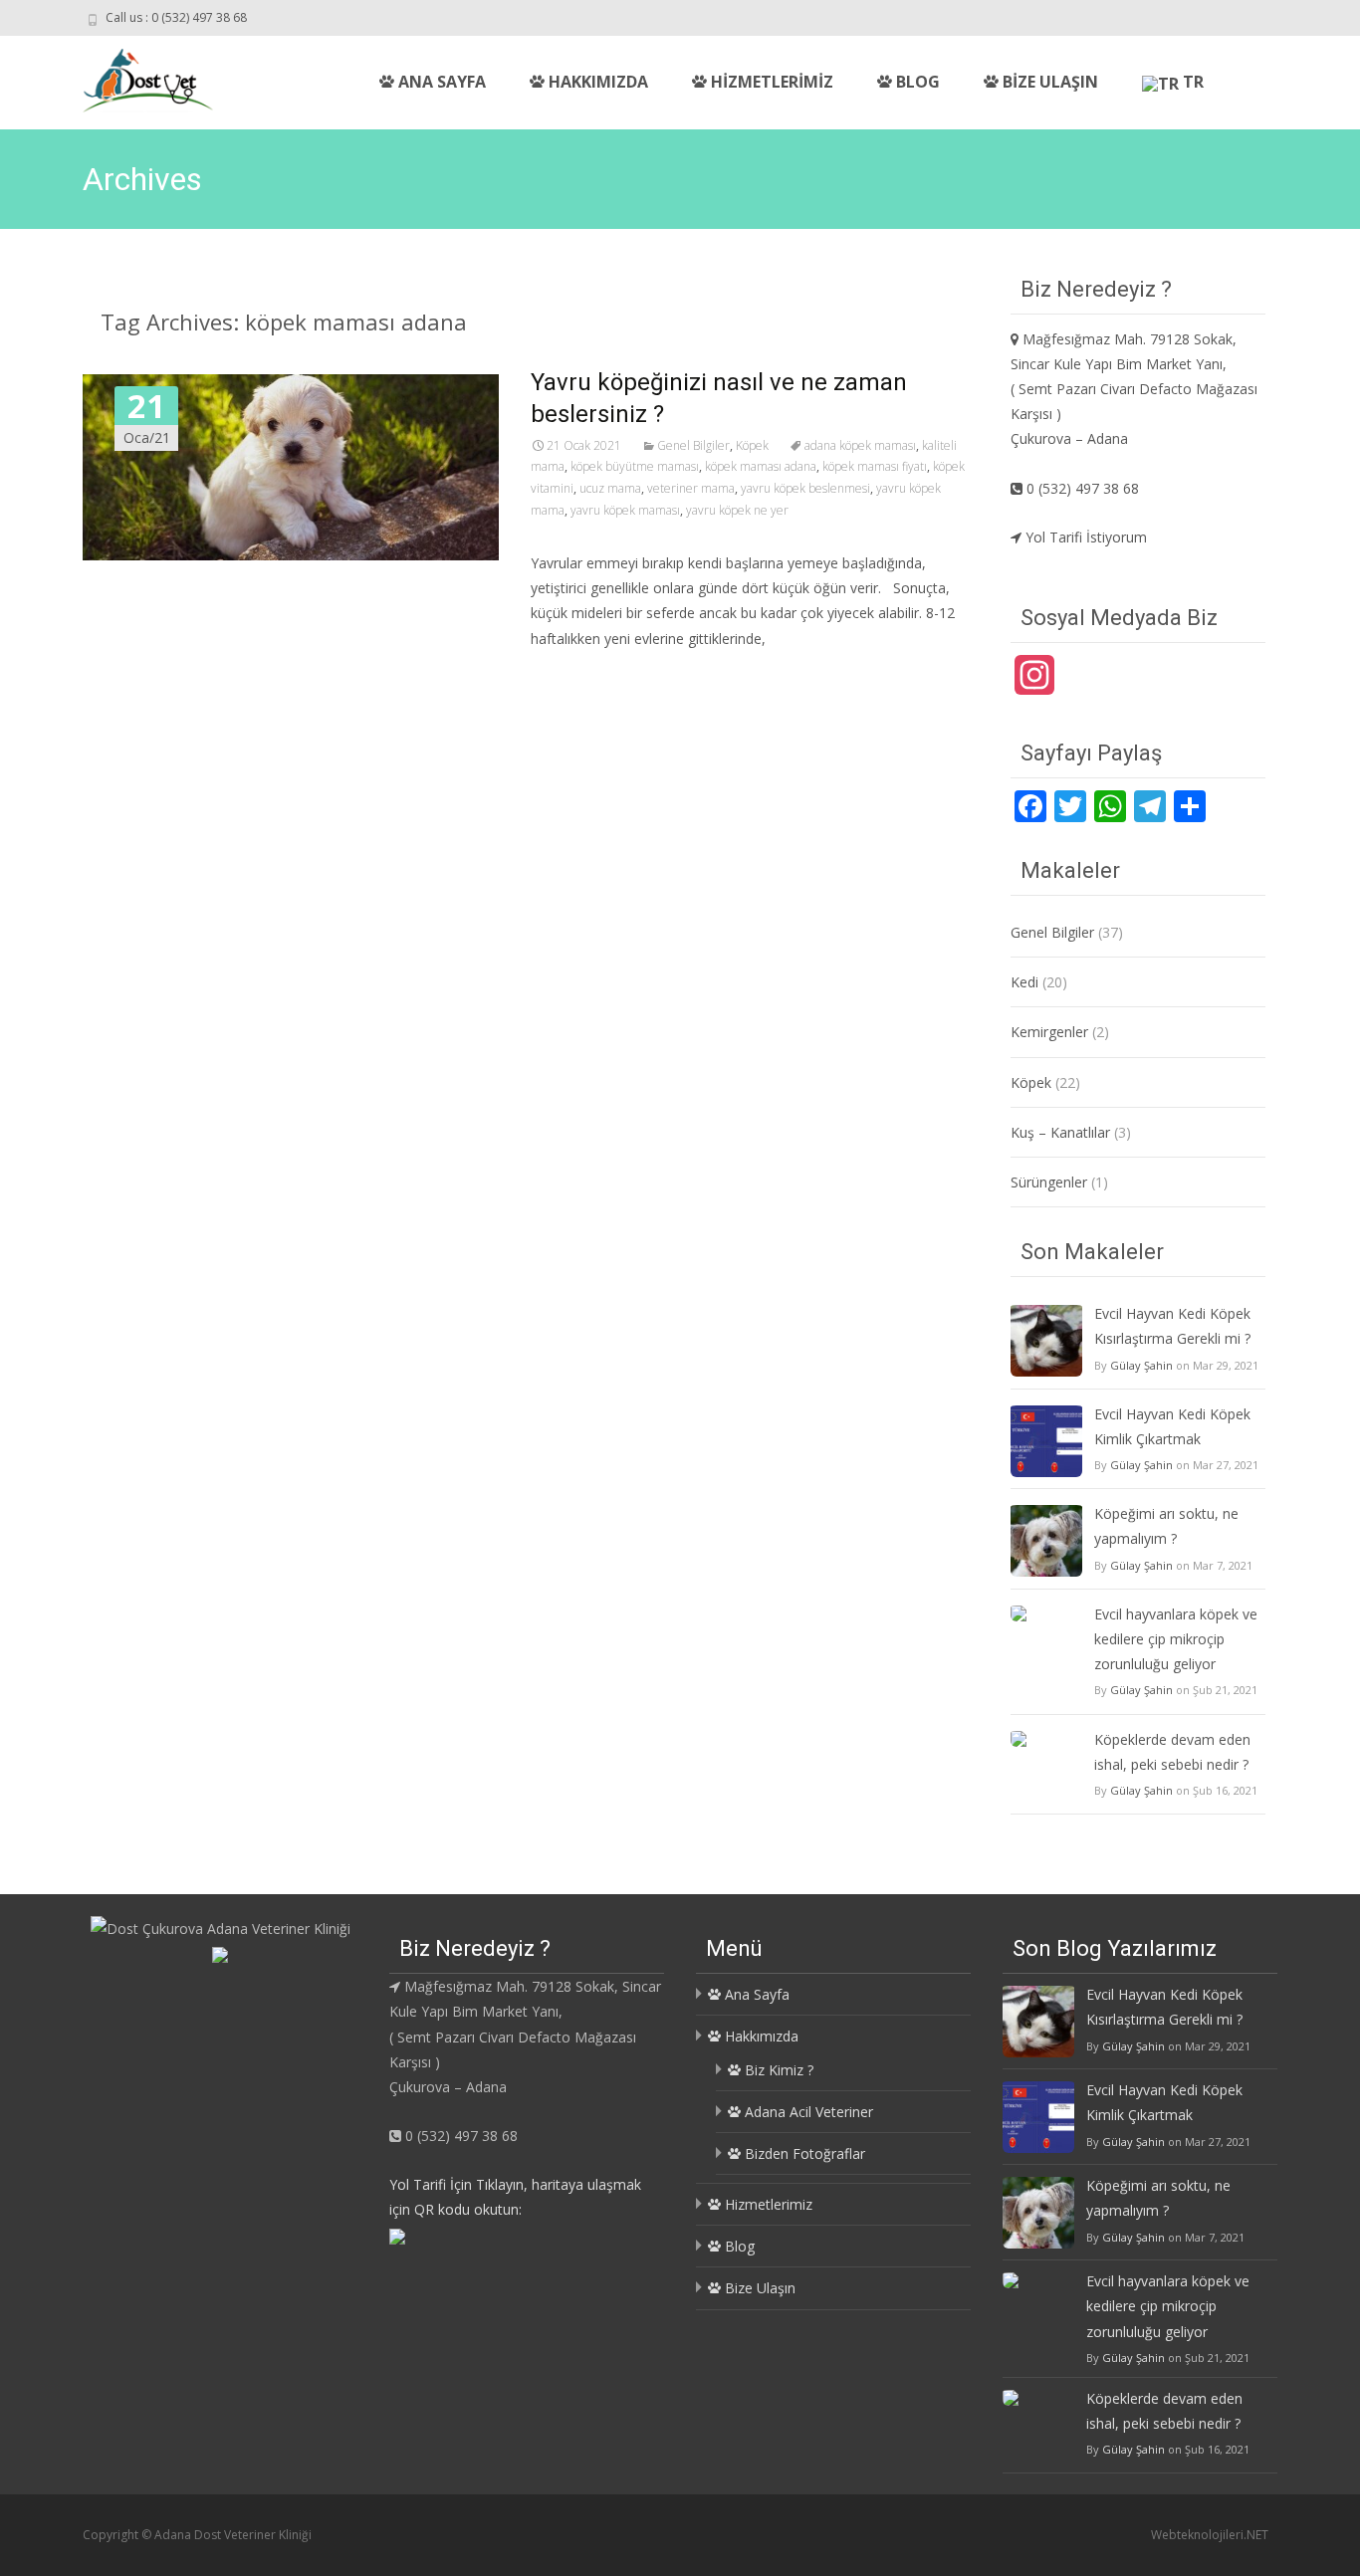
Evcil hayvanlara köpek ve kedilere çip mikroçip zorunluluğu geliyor (1176, 1639)
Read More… (575, 675)
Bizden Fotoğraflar (803, 2153)
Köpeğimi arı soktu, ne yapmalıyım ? (1166, 1526)
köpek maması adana (761, 466)
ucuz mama (610, 488)
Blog (916, 82)
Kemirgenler (1049, 1032)
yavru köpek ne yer (737, 510)
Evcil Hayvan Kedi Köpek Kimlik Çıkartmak (1172, 1426)
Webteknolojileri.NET (1210, 2535)
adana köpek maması (860, 445)
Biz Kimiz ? (777, 2070)
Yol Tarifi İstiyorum (1084, 537)
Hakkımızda (596, 82)
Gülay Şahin (1141, 1365)
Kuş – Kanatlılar (1060, 1132)
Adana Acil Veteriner (807, 2112)
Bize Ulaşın (1048, 82)
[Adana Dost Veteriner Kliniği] (132, 76)
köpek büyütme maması (635, 466)
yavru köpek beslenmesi (805, 488)
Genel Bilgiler (693, 445)
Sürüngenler (1049, 1182)
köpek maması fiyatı (875, 466)
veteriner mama (691, 488)
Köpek (752, 445)
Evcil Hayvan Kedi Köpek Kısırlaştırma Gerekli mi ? (1172, 1326)
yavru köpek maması (625, 510)
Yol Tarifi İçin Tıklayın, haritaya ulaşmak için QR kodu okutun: (515, 2197)
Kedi (1024, 982)
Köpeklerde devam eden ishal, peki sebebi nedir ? (1172, 1752)
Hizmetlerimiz (770, 82)
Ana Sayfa (440, 82)
